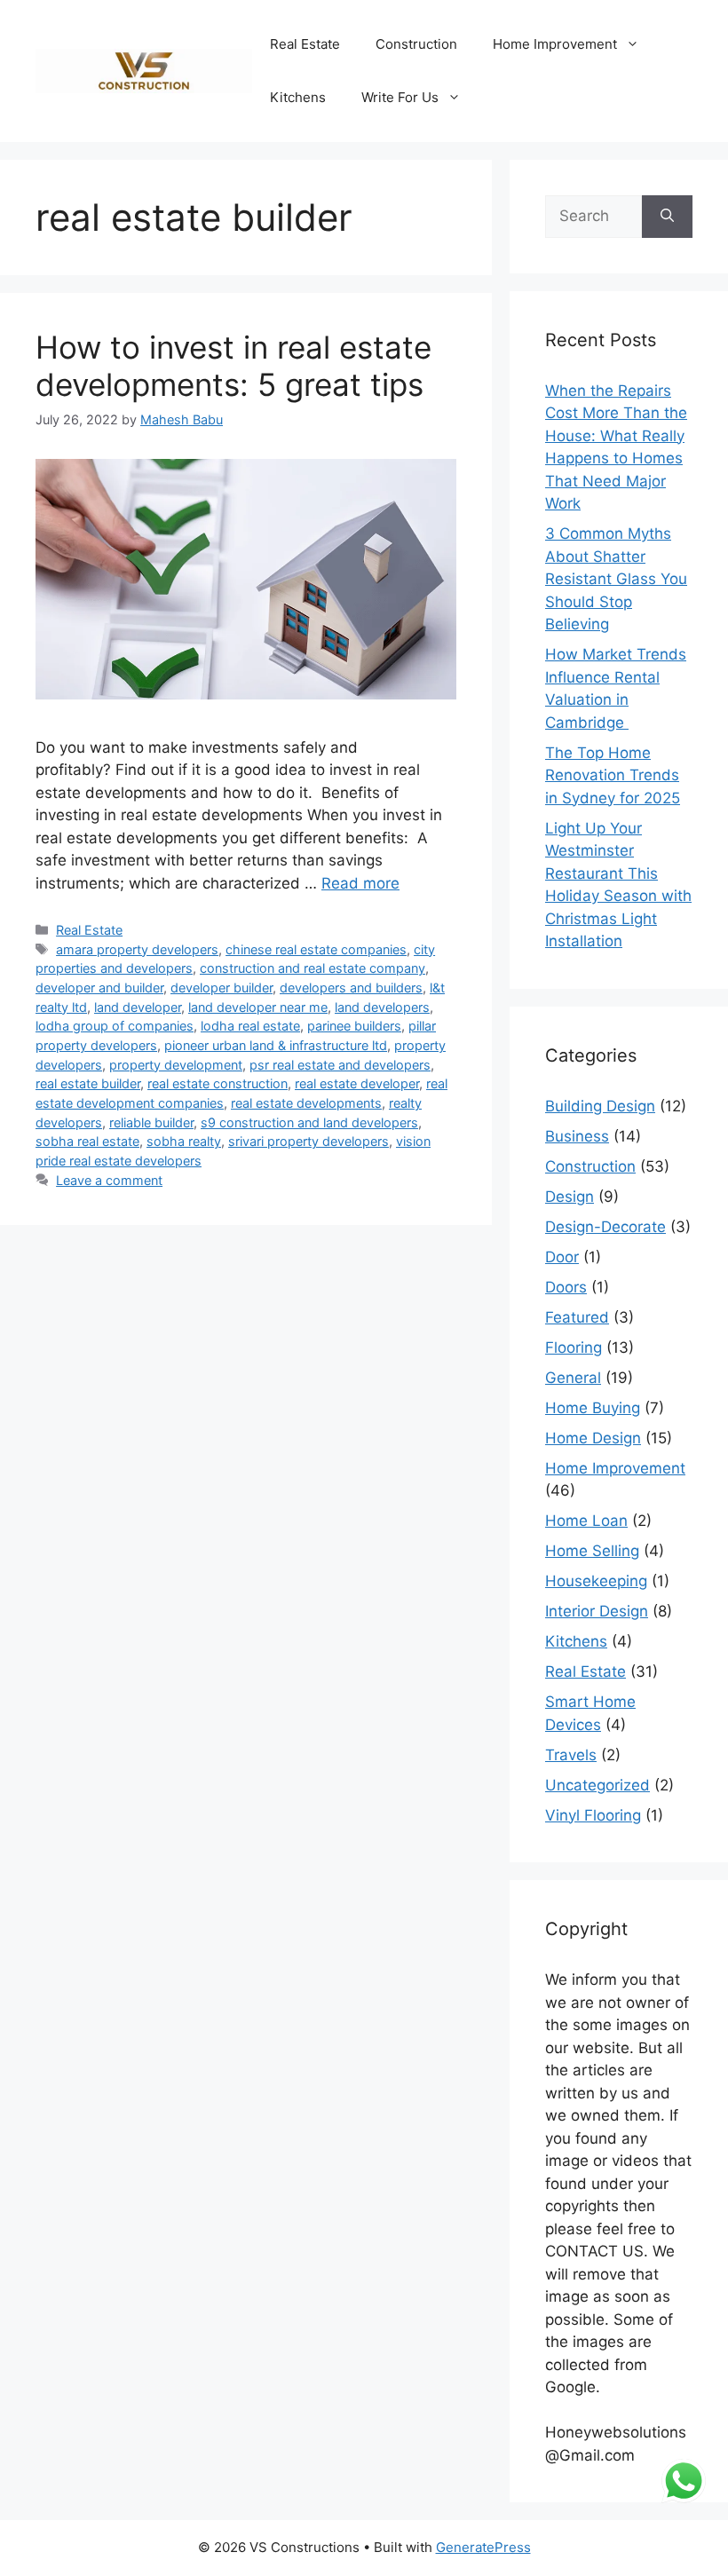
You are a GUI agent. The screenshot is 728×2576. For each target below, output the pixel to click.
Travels (571, 1755)
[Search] (667, 217)
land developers (382, 1007)
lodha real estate (250, 1026)
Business (577, 1136)
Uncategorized (597, 1785)
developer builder (222, 988)
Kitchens (298, 97)
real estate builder (88, 1083)
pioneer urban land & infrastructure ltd (276, 1045)
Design (570, 1197)
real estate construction (218, 1083)
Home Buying (593, 1408)
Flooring (574, 1347)
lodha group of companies (115, 1026)
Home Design (593, 1438)
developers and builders (351, 988)
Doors (566, 1287)
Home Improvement (555, 44)
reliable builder (151, 1122)
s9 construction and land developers (309, 1122)
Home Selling (592, 1551)
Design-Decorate (605, 1227)
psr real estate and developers (340, 1065)
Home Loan (586, 1521)
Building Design (600, 1106)
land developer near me (258, 1007)
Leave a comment (109, 1180)
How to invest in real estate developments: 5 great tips (233, 366)
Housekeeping (596, 1581)
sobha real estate (87, 1141)
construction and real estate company (313, 968)
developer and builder (99, 988)
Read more (360, 883)
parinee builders (354, 1026)
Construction (416, 44)
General (573, 1378)
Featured (577, 1317)
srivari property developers (309, 1141)
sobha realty (184, 1141)
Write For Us (400, 97)
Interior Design (597, 1611)
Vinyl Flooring (593, 1815)
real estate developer (357, 1083)
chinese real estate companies (316, 949)
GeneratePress (483, 2547)
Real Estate (305, 44)
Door (562, 1257)
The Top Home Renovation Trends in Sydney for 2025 (613, 775)
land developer (138, 1007)
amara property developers (137, 949)
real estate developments (306, 1103)
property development (176, 1065)
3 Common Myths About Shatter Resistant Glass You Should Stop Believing (616, 579)
